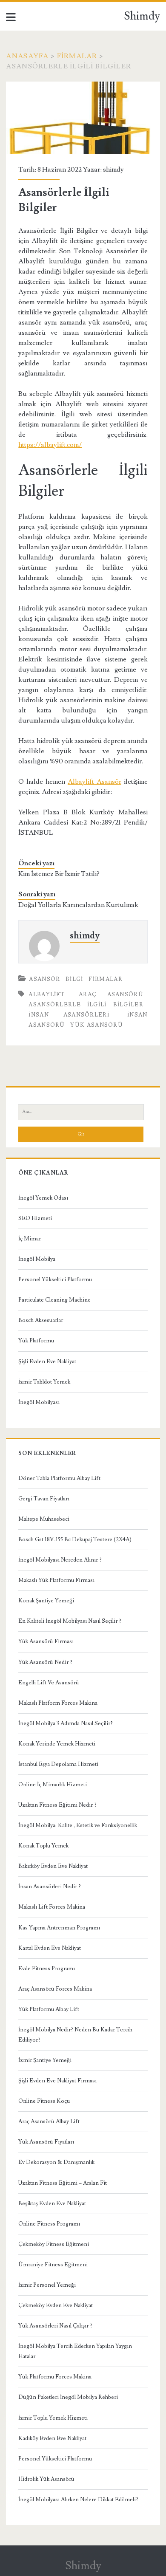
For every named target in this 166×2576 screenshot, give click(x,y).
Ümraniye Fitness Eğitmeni (53, 2265)
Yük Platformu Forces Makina (55, 2377)
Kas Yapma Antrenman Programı (59, 1928)
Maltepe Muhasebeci (44, 1519)
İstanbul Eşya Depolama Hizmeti (58, 1764)
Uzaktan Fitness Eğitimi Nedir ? (57, 1805)
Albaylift (47, 994)
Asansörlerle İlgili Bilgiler (86, 1005)
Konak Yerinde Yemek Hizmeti (57, 1744)
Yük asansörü (97, 1025)
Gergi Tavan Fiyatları (44, 1499)
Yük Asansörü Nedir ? (45, 1662)
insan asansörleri (69, 1015)
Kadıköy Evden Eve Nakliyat (52, 2438)
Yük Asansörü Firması (46, 1641)
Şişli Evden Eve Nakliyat (47, 1361)
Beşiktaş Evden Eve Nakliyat (52, 2203)
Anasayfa (27, 56)
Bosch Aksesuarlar (41, 1320)
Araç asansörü (111, 994)
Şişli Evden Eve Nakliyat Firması (57, 2081)
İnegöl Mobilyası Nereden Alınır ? (60, 1560)
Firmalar (77, 56)
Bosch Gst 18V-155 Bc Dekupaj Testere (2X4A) (75, 1539)
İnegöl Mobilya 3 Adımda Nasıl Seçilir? (66, 1723)
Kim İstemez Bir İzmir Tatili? (59, 874)
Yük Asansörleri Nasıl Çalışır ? (55, 2326)
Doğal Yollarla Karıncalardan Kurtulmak (78, 905)
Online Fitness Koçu (44, 2101)
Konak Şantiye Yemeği (46, 1601)
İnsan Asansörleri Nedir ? (50, 1887)
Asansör (44, 979)
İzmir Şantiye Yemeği (45, 2060)
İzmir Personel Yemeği (47, 2285)
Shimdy (142, 16)
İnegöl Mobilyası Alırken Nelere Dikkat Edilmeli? (78, 2500)
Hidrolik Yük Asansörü (46, 2479)
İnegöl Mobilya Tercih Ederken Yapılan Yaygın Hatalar (75, 2351)
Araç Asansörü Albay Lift (49, 2121)
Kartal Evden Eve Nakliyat (50, 1948)
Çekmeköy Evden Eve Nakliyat (56, 2305)
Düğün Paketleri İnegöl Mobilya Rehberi (68, 2397)
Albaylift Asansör (94, 782)
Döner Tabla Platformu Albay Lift (59, 1478)
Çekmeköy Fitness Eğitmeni (54, 2244)
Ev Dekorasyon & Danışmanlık (56, 2162)
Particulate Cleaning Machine (54, 1300)
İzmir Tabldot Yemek (44, 1382)
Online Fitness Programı (49, 2224)
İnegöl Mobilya (37, 1259)
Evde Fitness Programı (47, 1969)
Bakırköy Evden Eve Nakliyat (53, 1866)
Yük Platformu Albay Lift (49, 2009)
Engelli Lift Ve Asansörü (49, 1683)
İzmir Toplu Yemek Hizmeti (53, 2418)
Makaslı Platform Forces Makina (58, 1703)
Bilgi (74, 979)
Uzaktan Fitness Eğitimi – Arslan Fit (63, 2183)
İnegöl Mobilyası (39, 1402)
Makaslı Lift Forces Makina (52, 1907)
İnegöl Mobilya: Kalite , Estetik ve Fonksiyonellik (78, 1825)
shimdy (113, 169)
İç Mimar (30, 1239)
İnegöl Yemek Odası (43, 1198)
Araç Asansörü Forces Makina (55, 1989)
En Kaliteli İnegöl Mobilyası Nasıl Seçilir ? (70, 1621)
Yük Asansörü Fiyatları (46, 2142)
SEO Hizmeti (35, 1218)
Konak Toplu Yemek (43, 1846)
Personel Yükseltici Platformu (55, 1280)
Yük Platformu (36, 1341)
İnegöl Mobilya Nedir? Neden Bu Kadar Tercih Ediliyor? (75, 2035)
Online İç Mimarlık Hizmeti (53, 1785)
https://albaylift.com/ (50, 445)
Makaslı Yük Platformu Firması (56, 1580)
